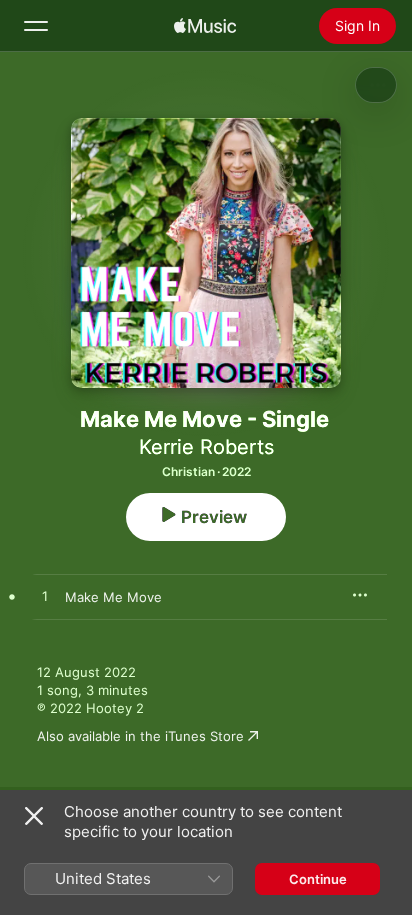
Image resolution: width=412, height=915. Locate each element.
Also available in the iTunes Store (140, 736)
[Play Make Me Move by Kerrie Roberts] (45, 597)
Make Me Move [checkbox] (113, 597)
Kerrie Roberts (206, 447)
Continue (318, 879)
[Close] (34, 816)
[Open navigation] (36, 26)
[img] (205, 26)
